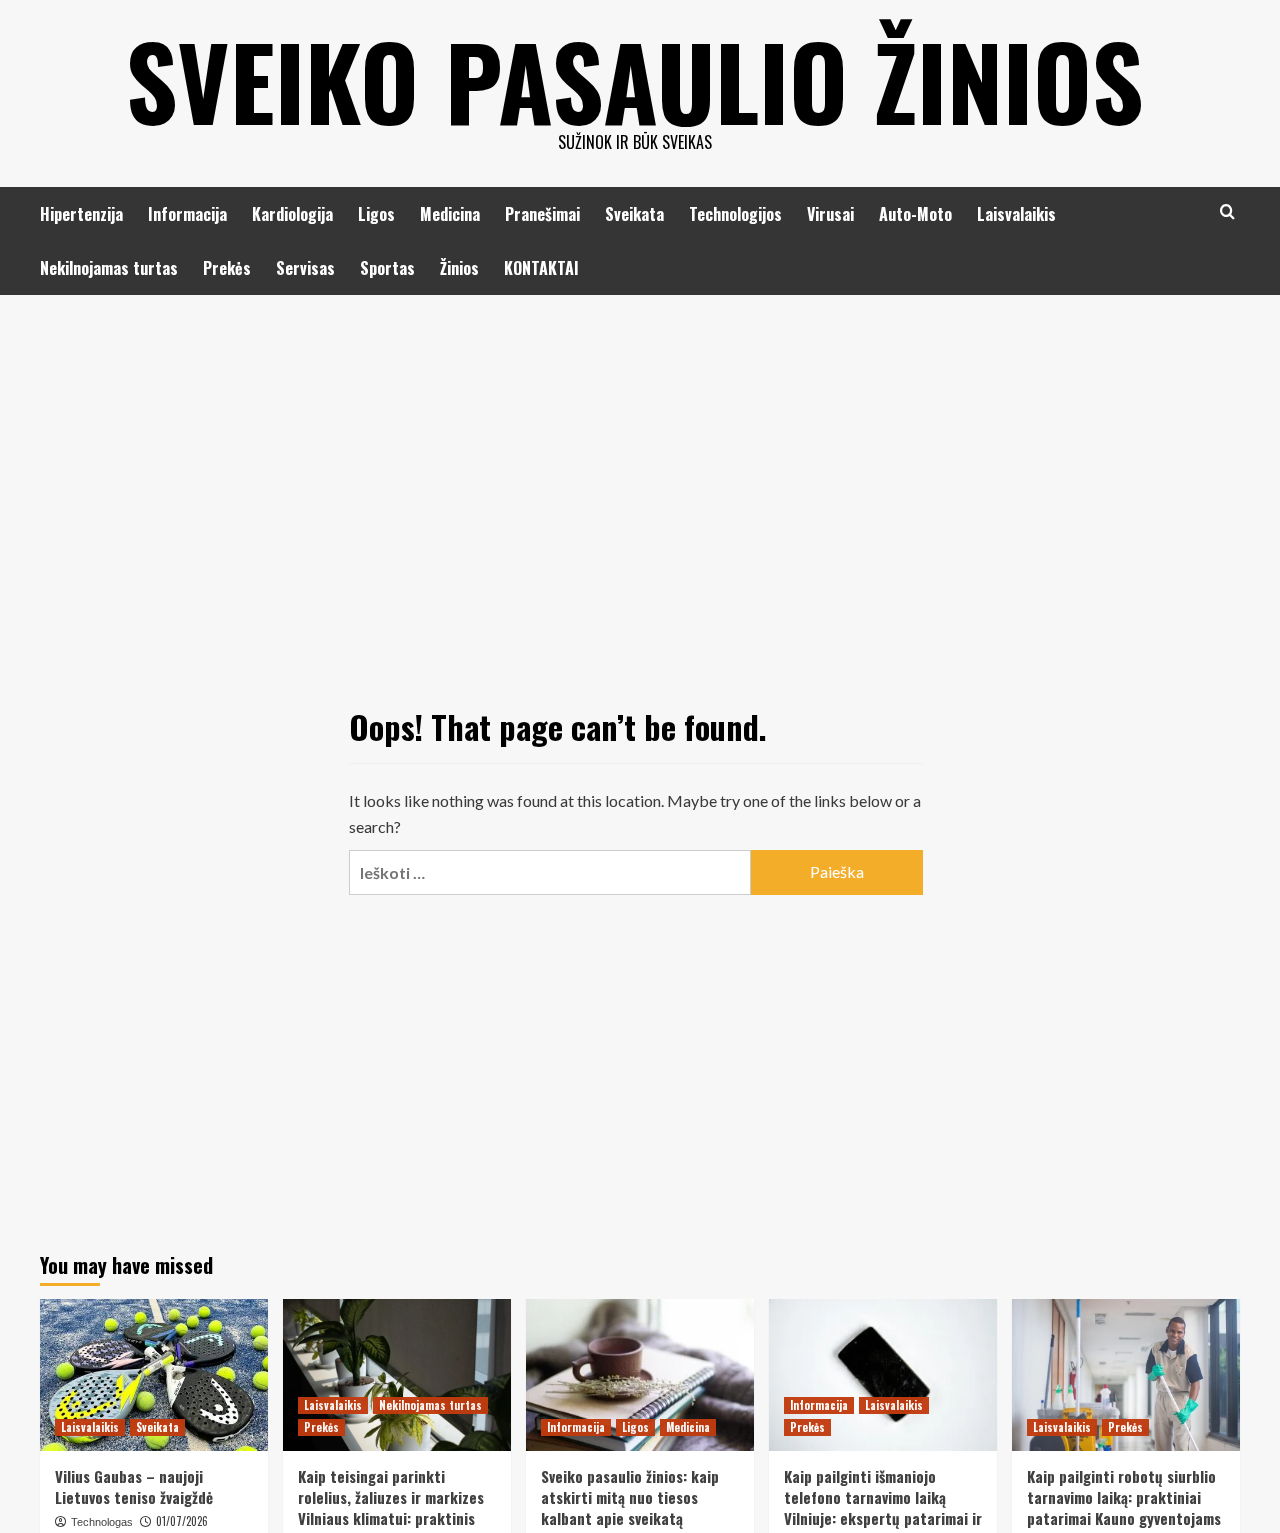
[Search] (1227, 211)
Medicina (450, 214)
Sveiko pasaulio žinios (635, 80)
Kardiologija (292, 214)
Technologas (102, 1522)
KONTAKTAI (541, 268)
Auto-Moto (915, 214)
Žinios (459, 268)
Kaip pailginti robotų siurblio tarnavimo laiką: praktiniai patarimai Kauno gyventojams (1124, 1497)
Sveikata (634, 214)
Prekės (227, 268)
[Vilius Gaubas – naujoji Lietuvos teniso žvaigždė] (154, 1375)
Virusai (830, 214)
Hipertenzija (81, 214)
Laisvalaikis (1016, 214)
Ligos (376, 214)
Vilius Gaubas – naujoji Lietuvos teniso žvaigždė (134, 1486)
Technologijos (735, 214)
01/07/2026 (182, 1521)
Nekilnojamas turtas (109, 268)
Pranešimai (542, 214)
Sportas (387, 268)
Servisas (305, 268)
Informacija (187, 214)
